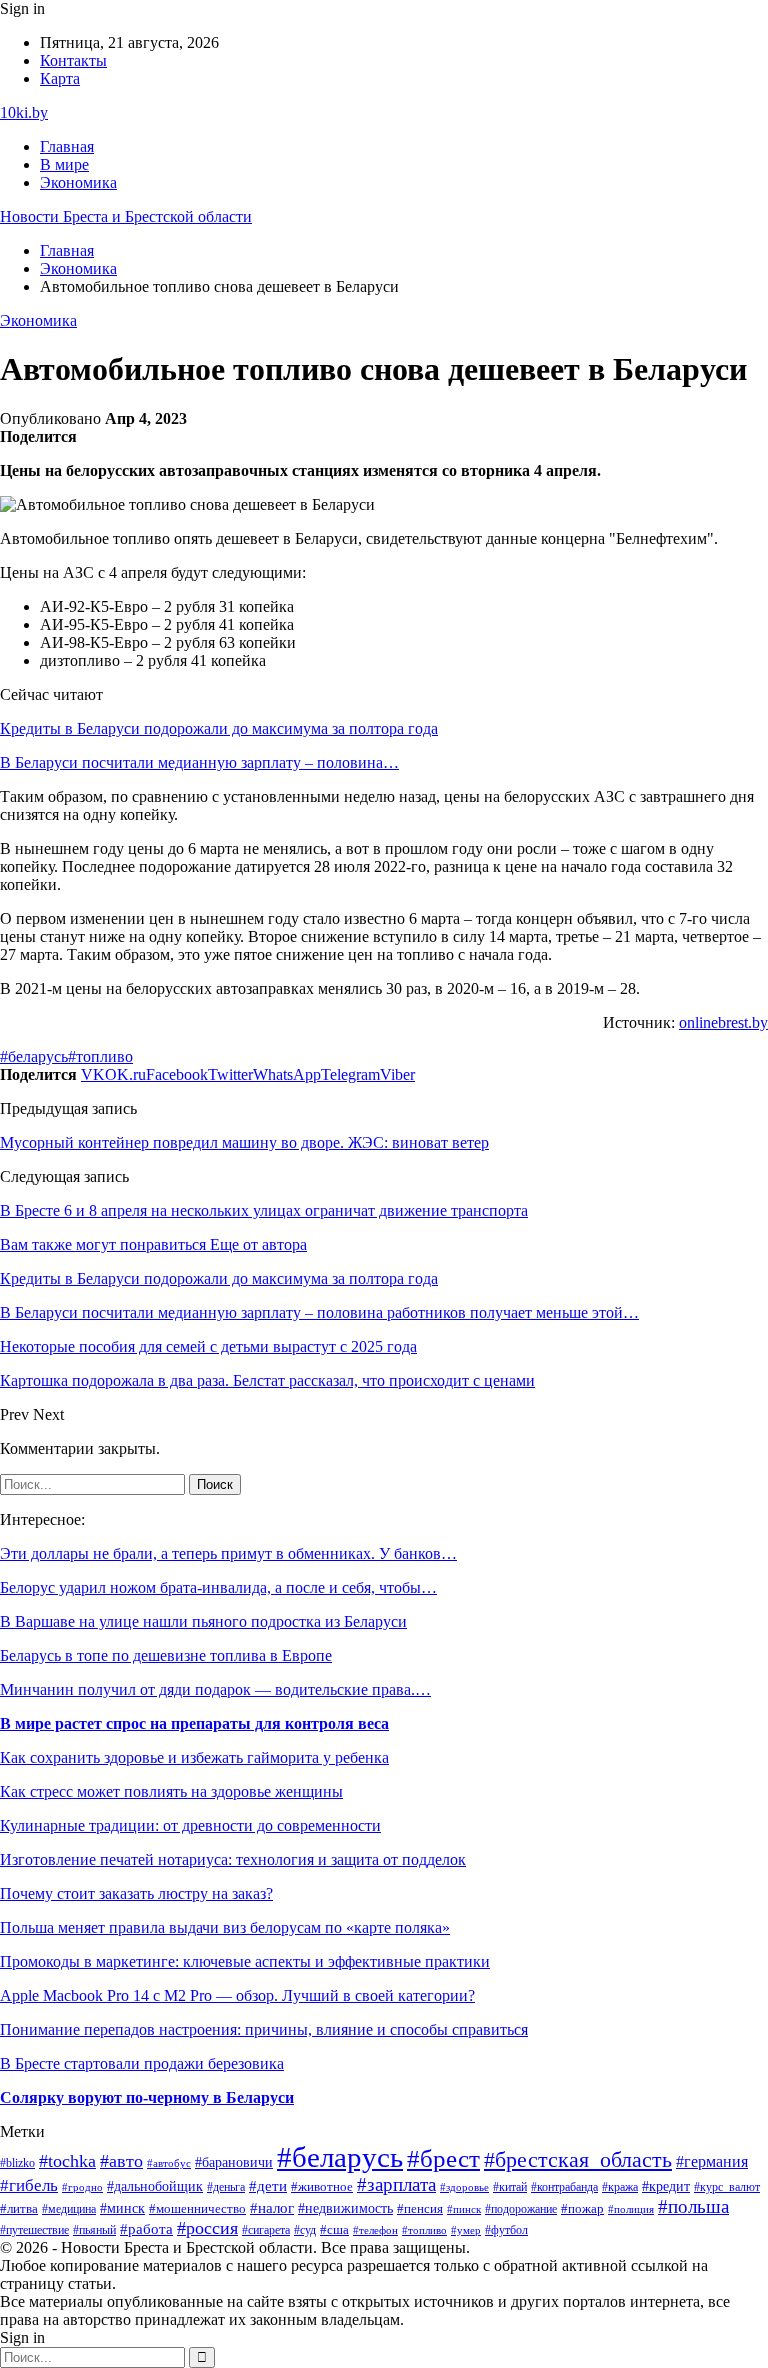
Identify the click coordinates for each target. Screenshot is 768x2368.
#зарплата (396, 2184)
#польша (693, 2206)
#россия (207, 2228)
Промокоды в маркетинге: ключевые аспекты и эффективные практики (245, 1961)
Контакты (73, 60)
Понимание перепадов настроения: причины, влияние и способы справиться (264, 2029)
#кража (620, 2187)
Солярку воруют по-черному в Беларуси (147, 2097)
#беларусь (34, 1056)
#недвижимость (345, 2208)
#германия (712, 2161)
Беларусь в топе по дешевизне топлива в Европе (166, 1655)
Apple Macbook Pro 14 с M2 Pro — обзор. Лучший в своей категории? (237, 1995)
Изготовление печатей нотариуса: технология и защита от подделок (233, 1859)
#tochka (67, 2161)
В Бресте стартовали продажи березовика (142, 2063)
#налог (272, 2208)
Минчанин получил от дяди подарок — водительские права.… (215, 1689)
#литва (19, 2209)
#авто (121, 2161)
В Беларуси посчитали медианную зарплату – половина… (199, 762)
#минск (122, 2208)
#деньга (226, 2187)
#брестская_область (578, 2159)
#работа (146, 2229)
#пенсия (420, 2209)
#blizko (17, 2163)
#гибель (29, 2185)
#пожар (582, 2209)
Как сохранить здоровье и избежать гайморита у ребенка (194, 1757)
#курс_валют (727, 2187)
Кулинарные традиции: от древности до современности (190, 1825)
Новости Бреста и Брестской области (126, 216)
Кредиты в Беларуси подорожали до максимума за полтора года (219, 728)
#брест (443, 2158)
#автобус (169, 2163)
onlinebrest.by (723, 1022)
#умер (466, 2230)
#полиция (631, 2209)
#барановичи (234, 2162)
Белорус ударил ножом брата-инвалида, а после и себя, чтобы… (218, 1587)
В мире (64, 164)
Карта (60, 78)
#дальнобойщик (155, 2186)
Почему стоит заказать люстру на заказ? (136, 1893)
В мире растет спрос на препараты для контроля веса (194, 1723)
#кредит (666, 2186)
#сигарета (266, 2230)
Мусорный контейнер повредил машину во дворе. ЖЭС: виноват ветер (244, 1142)
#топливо (100, 1056)
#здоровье (464, 2187)
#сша (334, 2229)
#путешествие (34, 2230)
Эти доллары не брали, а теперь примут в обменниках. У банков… (228, 1553)
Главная (67, 146)
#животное (322, 2186)
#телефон (375, 2230)
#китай (510, 2187)
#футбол (506, 2230)
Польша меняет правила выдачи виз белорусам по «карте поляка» (225, 1927)
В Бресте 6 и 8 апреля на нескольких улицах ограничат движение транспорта (264, 1210)
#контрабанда (564, 2187)
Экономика (78, 182)
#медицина (69, 2209)
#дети (268, 2185)
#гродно (82, 2187)
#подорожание (521, 2209)
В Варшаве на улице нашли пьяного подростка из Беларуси (203, 1621)
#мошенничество (197, 2209)
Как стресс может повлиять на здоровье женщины (171, 1791)
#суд (305, 2230)
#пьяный (94, 2230)
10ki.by (24, 112)
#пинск (464, 2209)
